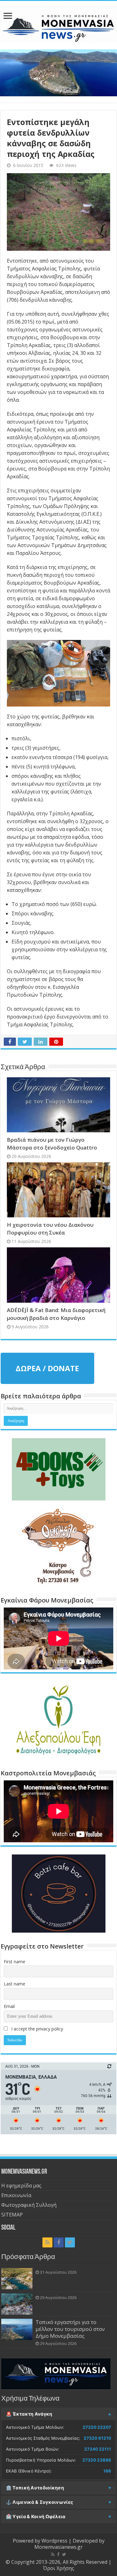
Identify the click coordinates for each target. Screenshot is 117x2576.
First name (15, 1962)
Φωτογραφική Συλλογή (29, 2205)
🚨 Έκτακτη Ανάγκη (29, 2414)
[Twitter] (70, 2242)
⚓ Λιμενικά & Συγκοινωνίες (40, 2502)
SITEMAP (12, 2215)
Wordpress (54, 2541)
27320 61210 (97, 2438)
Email (9, 2006)
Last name (15, 1984)
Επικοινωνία (16, 2195)
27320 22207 (97, 2427)
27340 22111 (98, 2449)
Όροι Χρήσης (59, 2568)
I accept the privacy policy (37, 2029)
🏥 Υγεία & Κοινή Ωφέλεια (36, 2517)
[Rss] (47, 2242)
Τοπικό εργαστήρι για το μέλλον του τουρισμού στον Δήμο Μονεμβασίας (70, 2329)
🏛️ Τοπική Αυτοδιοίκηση (35, 2488)
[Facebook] (59, 2242)
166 (107, 2471)
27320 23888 (97, 2460)
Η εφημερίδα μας (21, 2186)
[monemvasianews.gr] (58, 24)
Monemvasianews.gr (58, 2547)
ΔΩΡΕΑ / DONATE (47, 1368)
